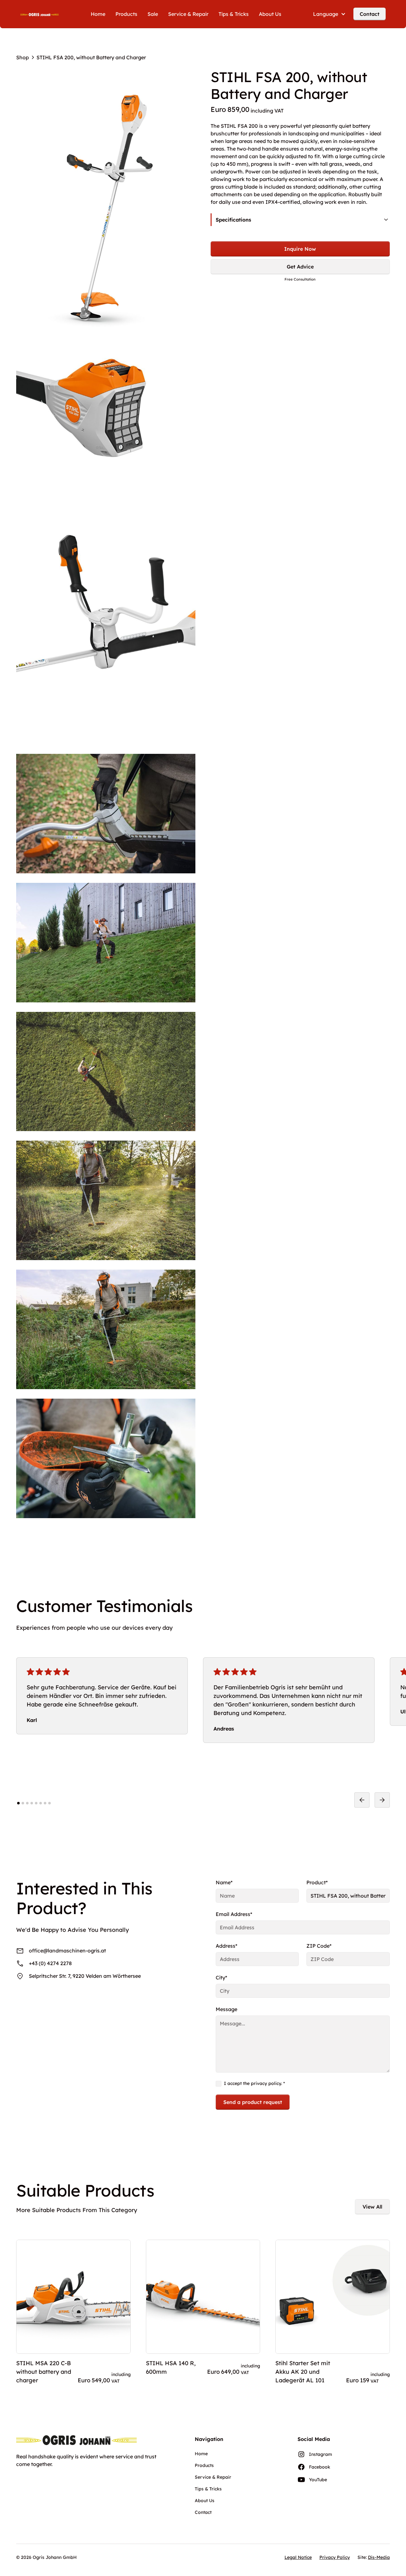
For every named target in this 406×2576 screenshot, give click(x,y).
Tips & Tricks (234, 14)
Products (126, 14)
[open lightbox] (106, 203)
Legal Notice (298, 2557)
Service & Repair (188, 14)
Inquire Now (300, 249)
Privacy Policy (335, 2557)
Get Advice (300, 267)
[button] (329, 14)
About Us (270, 14)
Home (98, 14)
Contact (370, 14)
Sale (153, 14)
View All (372, 2207)
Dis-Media (379, 2557)
